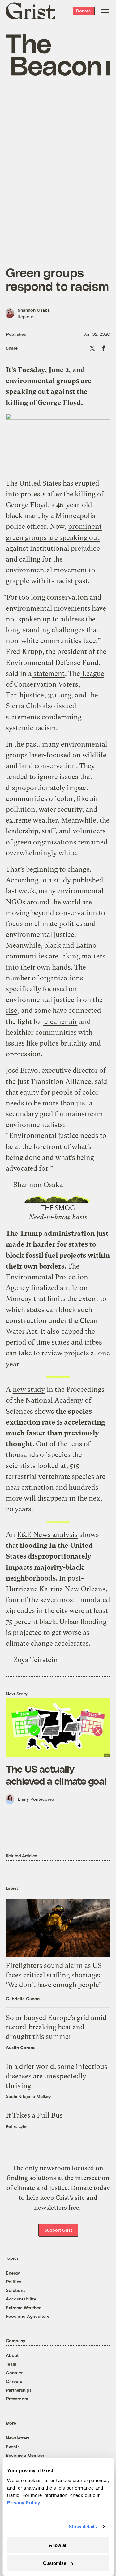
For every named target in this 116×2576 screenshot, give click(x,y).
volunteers (88, 831)
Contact (14, 2373)
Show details (83, 2526)
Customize (55, 2563)
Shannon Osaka (34, 310)
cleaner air (60, 1022)
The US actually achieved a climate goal (56, 1774)
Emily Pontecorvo (36, 1799)
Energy (13, 2273)
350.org (59, 695)
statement (48, 673)
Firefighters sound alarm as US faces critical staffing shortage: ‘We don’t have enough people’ (54, 1975)
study (61, 880)
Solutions (16, 2290)
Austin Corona (21, 2047)
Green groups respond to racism (57, 279)
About (12, 2355)
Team (11, 2364)
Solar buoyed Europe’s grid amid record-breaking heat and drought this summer (56, 2027)
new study (29, 1389)
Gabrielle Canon (23, 1999)
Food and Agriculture (28, 2316)
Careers (14, 2381)
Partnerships (19, 2390)
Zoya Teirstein (36, 1660)
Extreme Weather (23, 2307)
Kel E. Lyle (16, 2126)
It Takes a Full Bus (34, 2115)
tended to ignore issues (42, 777)
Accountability (21, 2299)
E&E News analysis (47, 1535)
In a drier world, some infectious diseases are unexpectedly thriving (57, 2076)
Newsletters (18, 2438)
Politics (14, 2281)
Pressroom (17, 2399)
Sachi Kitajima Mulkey (28, 2096)
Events (13, 2446)
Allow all (58, 2545)
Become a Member (25, 2455)
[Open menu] (105, 11)
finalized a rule (54, 1288)
